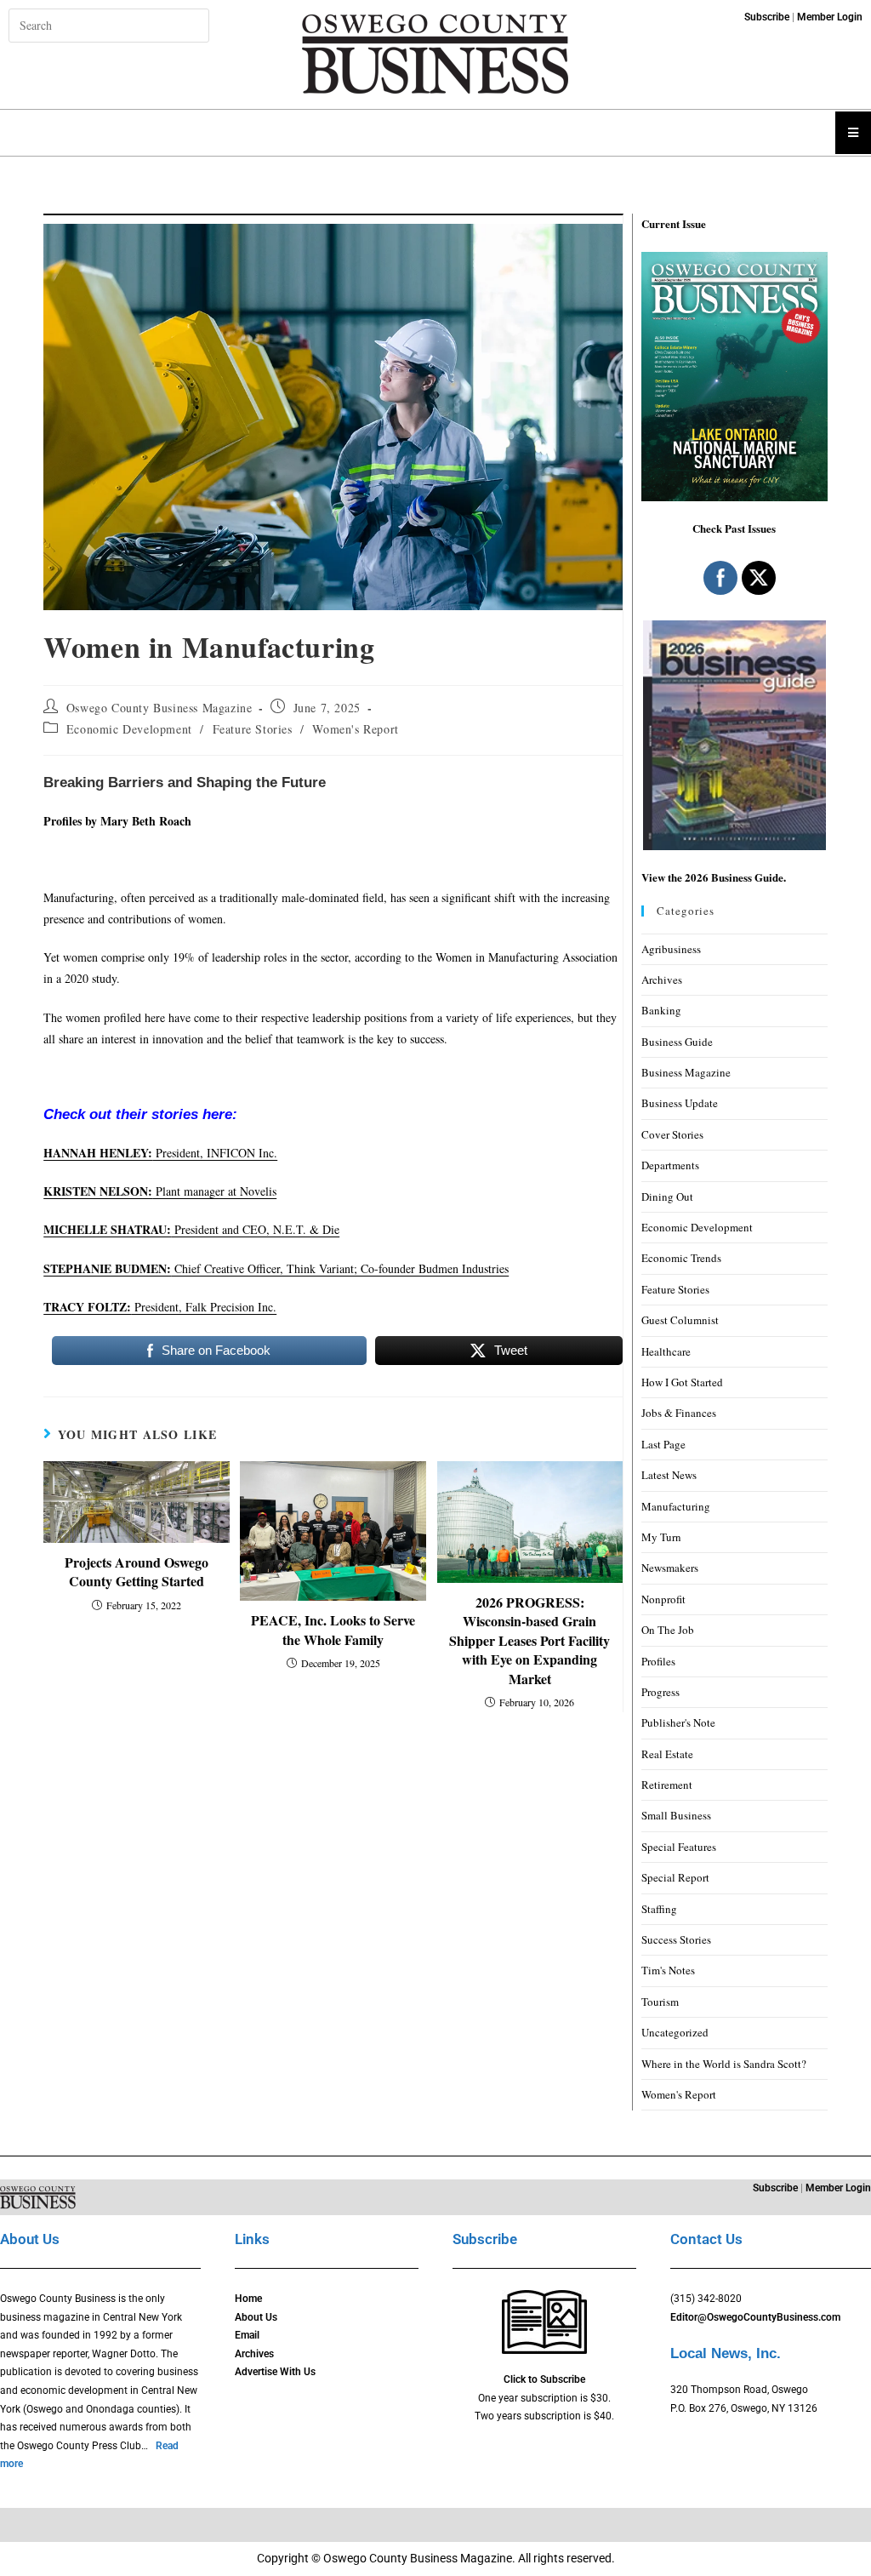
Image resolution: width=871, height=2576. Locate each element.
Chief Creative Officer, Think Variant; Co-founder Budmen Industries (276, 1268)
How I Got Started (682, 1382)
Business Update (680, 1103)
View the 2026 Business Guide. (714, 877)
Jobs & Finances (679, 1413)
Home (248, 2299)
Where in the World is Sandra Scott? (724, 2064)
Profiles (658, 1661)
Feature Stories (253, 729)
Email (247, 2335)
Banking (661, 1010)
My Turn (661, 1537)
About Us (256, 2317)
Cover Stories (672, 1134)
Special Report (675, 1877)
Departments (670, 1165)
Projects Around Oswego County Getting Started (137, 1572)
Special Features (679, 1847)
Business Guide (677, 1042)
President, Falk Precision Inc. (160, 1307)
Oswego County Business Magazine (159, 708)
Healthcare (666, 1351)
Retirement (667, 1785)
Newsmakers (670, 1568)
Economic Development (129, 729)
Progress (660, 1692)
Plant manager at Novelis (160, 1191)
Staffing (659, 1909)
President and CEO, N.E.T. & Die (191, 1229)
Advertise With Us (275, 2372)
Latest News (669, 1475)
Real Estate (667, 1754)
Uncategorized (675, 2032)
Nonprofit (663, 1599)
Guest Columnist (680, 1320)
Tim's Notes (668, 1970)
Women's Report (355, 729)
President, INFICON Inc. (160, 1153)
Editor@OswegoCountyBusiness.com (755, 2317)
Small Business (676, 1815)
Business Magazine (686, 1072)
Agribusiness (671, 949)
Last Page (663, 1444)
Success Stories (676, 1939)
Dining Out (667, 1197)
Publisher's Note (678, 1722)
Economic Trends (681, 1258)
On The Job (668, 1630)
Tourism (660, 2002)
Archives (662, 980)
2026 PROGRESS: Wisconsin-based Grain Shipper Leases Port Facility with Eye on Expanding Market (529, 1641)
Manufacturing (676, 1506)
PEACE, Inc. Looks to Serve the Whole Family (333, 1630)
